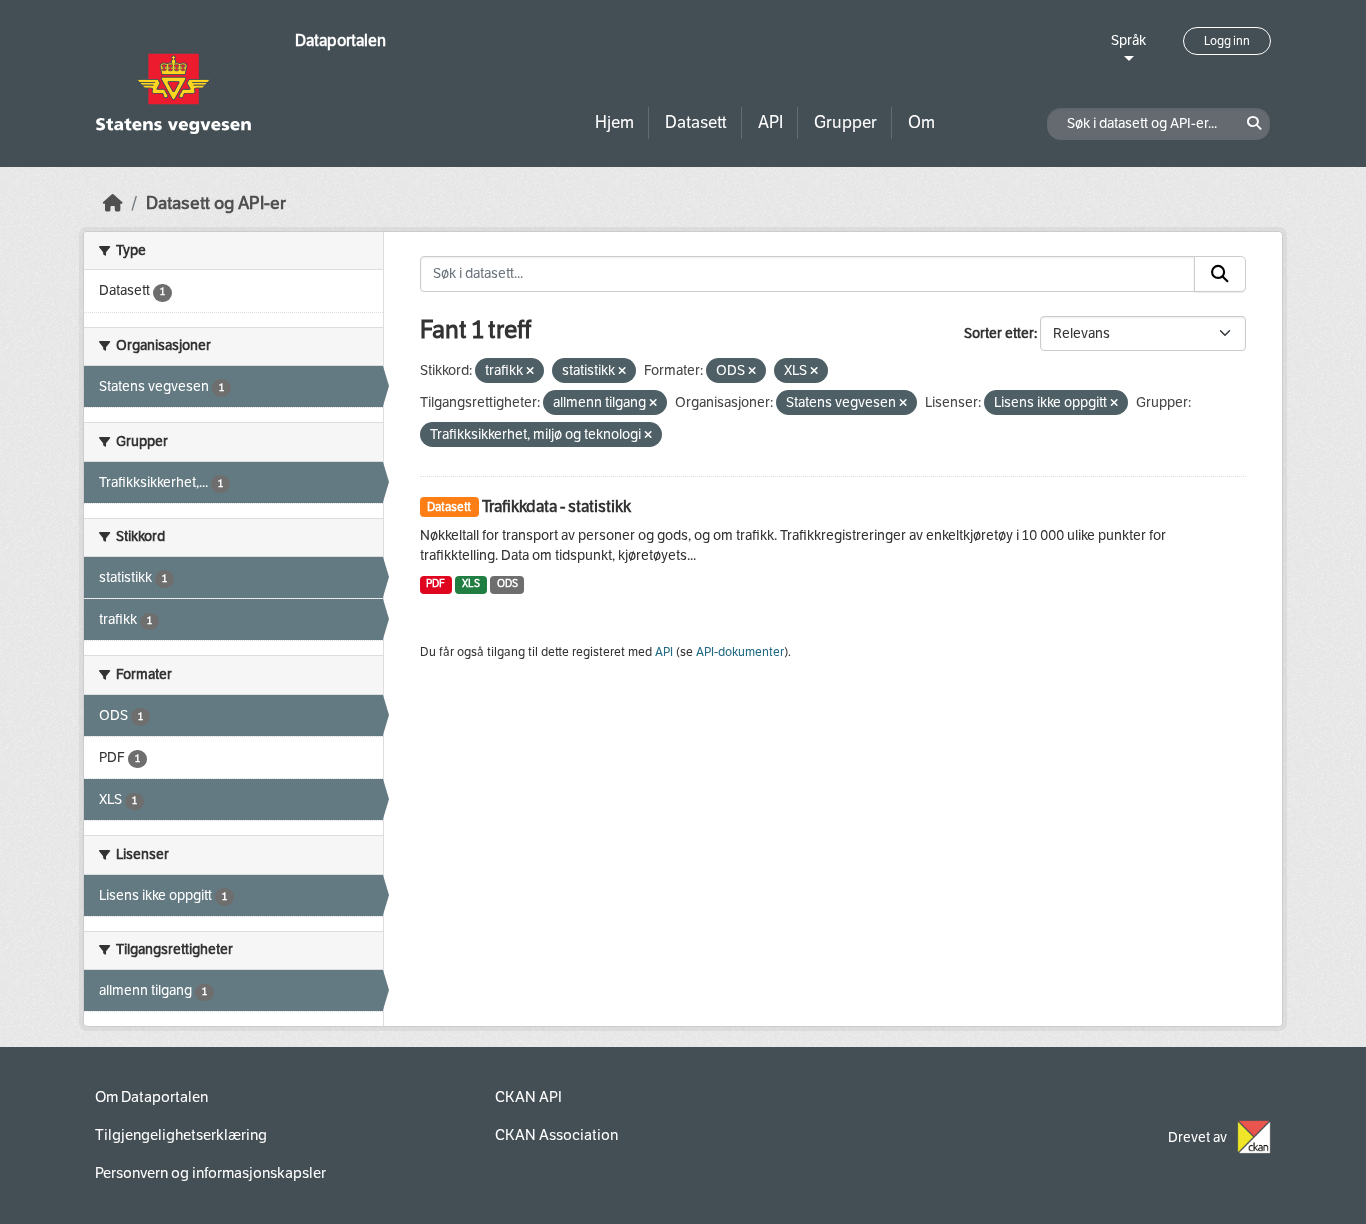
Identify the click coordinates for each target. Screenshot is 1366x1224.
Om (921, 122)
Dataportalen (340, 40)
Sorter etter (999, 333)
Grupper (845, 122)
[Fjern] (530, 371)
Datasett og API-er (216, 203)
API (770, 122)
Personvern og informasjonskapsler (210, 1173)
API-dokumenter (740, 652)
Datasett (696, 122)
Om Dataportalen (151, 1097)
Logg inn (1227, 41)
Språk (1128, 40)
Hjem (614, 122)
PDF (435, 583)
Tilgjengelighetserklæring (181, 1135)
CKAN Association (556, 1135)
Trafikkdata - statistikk (556, 506)
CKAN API (528, 1097)
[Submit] (1220, 274)
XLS (471, 583)
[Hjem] (113, 203)
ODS (507, 583)
